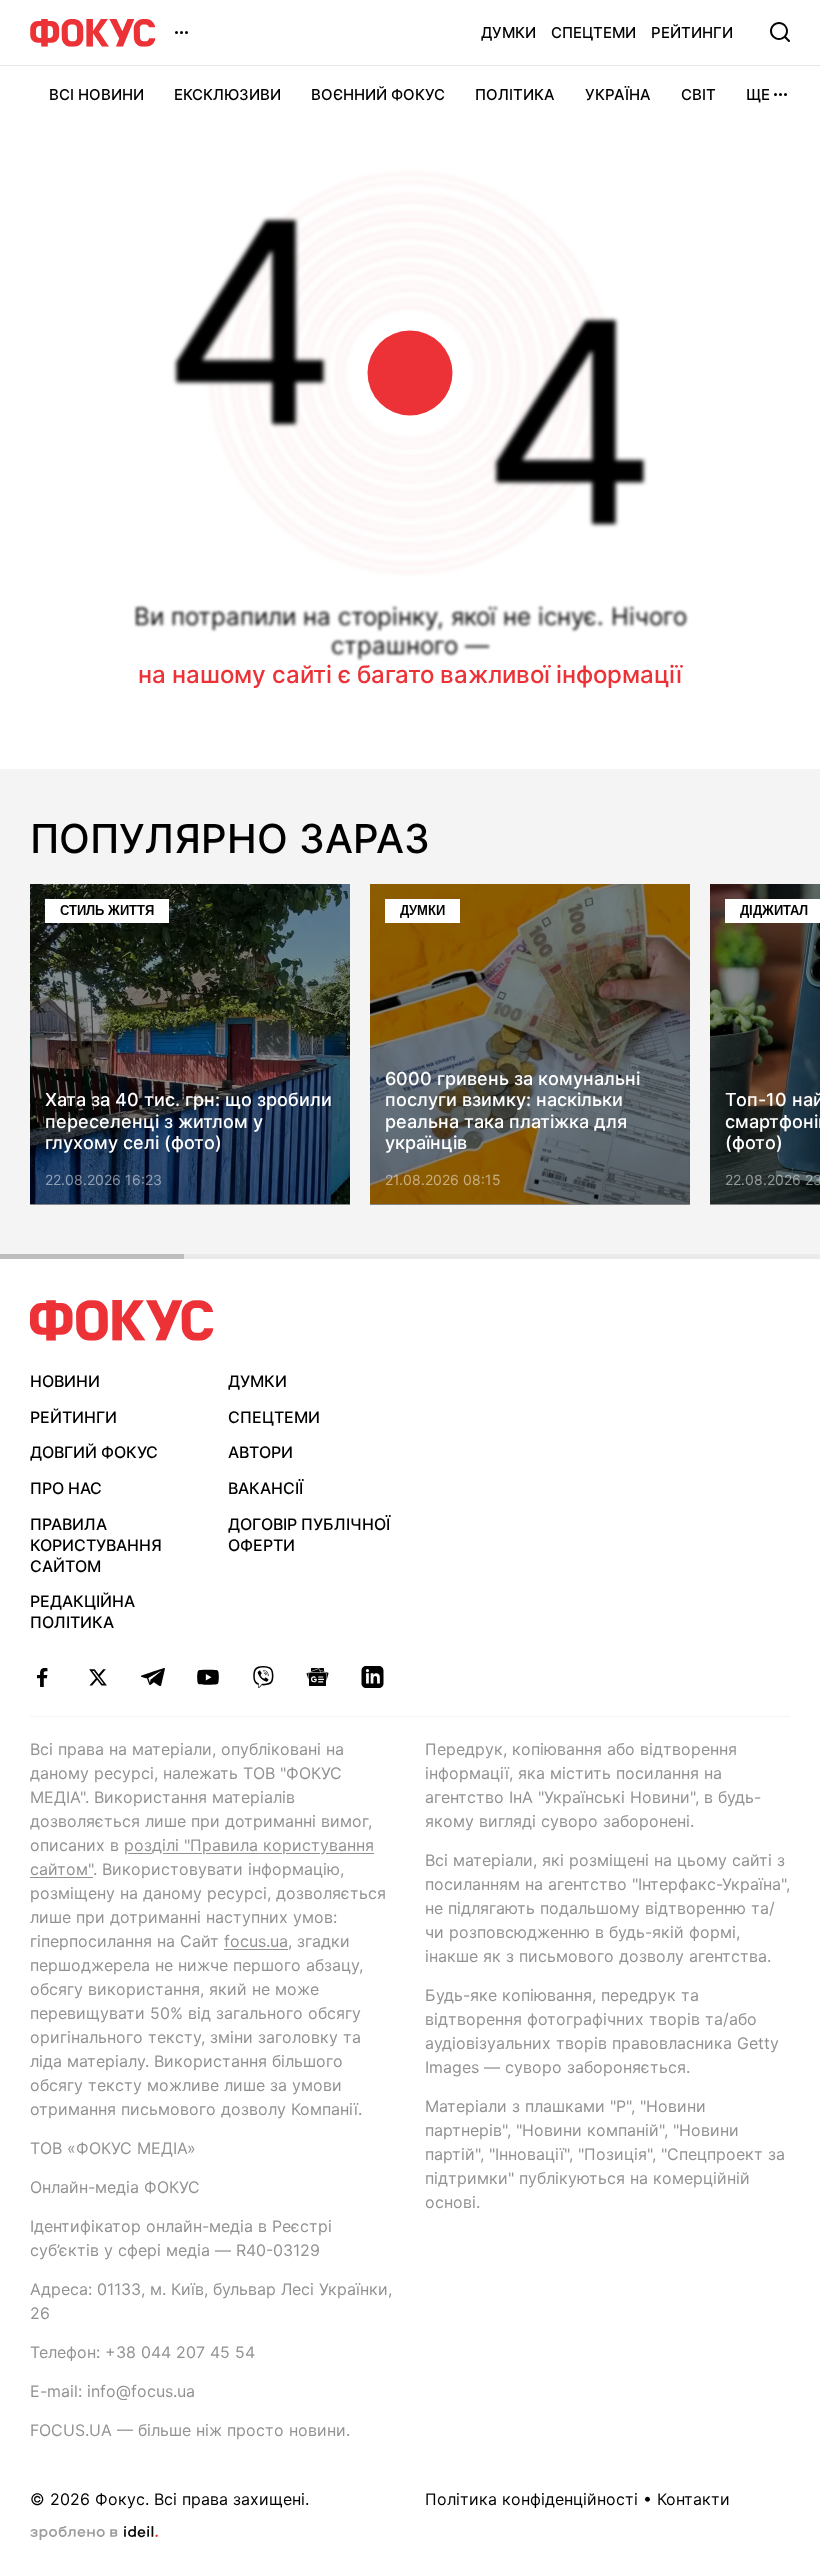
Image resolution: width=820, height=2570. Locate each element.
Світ (698, 94)
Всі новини (96, 94)
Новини (65, 1381)
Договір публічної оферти (309, 1534)
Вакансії (265, 1488)
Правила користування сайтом (96, 1545)
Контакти (693, 2499)
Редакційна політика (82, 1611)
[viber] (262, 1677)
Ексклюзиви (227, 94)
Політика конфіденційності (531, 2499)
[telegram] (152, 1677)
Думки (508, 32)
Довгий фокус (94, 1452)
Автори (260, 1452)
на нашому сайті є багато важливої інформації (410, 674)
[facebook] (42, 1677)
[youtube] (207, 1677)
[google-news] (317, 1677)
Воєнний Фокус (378, 94)
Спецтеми (593, 32)
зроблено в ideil (94, 2533)
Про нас (66, 1488)
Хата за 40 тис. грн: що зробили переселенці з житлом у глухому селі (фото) (188, 1122)
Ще (758, 94)
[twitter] (97, 1677)
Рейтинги (692, 32)
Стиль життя (107, 910)
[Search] (780, 32)
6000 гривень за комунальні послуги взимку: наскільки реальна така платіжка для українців (512, 1111)
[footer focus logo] (122, 1320)
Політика (515, 94)
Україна (618, 94)
